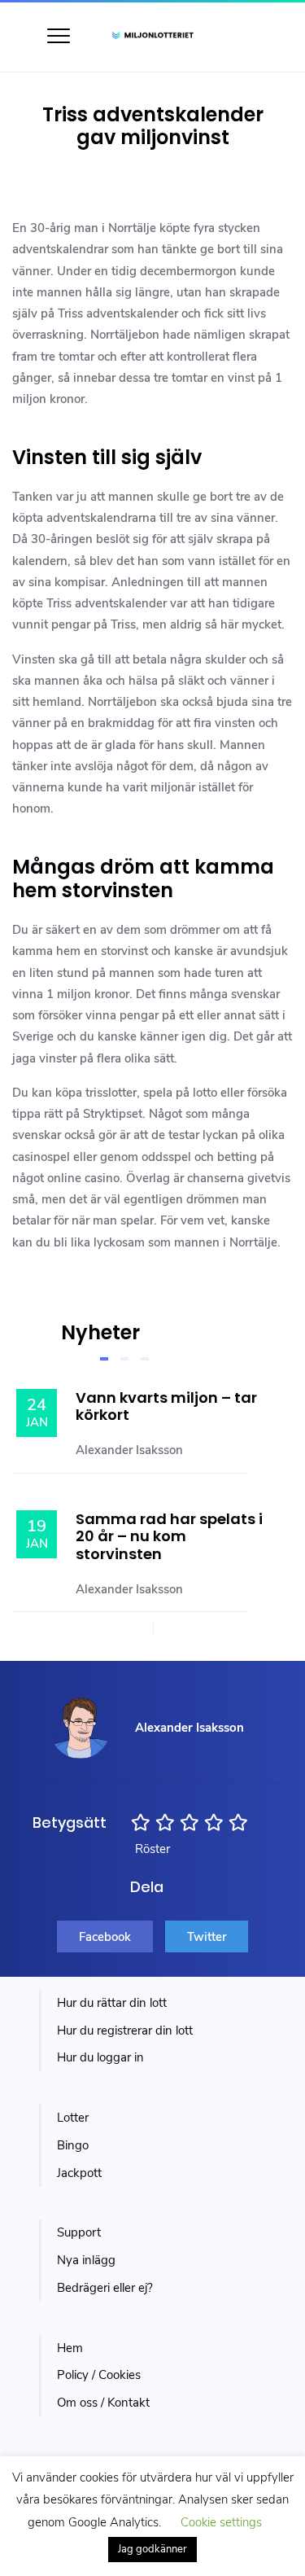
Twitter (207, 1937)
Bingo (73, 2145)
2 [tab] (124, 1359)
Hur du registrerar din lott (125, 2031)
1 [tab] (104, 1359)
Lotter (73, 2118)
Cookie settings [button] (221, 2522)
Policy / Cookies (99, 2375)
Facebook (105, 1937)
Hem (70, 2348)
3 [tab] (145, 1359)
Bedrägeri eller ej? (105, 2288)
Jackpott (79, 2173)
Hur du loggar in (100, 2057)
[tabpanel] (169, 1482)
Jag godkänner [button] (152, 2549)
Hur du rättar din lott (112, 2003)
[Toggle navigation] (59, 36)
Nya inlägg (86, 2260)
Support (79, 2232)
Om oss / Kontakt (103, 2403)
